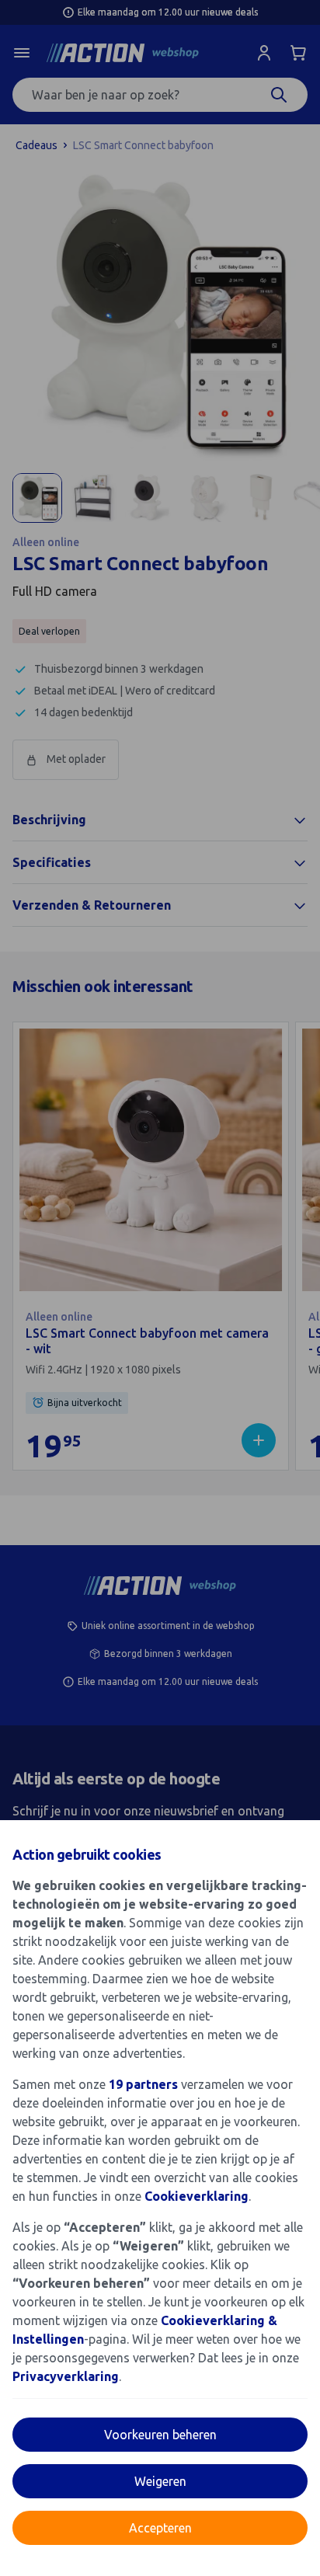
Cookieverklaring (197, 2196)
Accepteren (160, 2528)
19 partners (143, 2084)
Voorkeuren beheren (160, 2435)
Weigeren (160, 2481)
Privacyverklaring (66, 2376)
